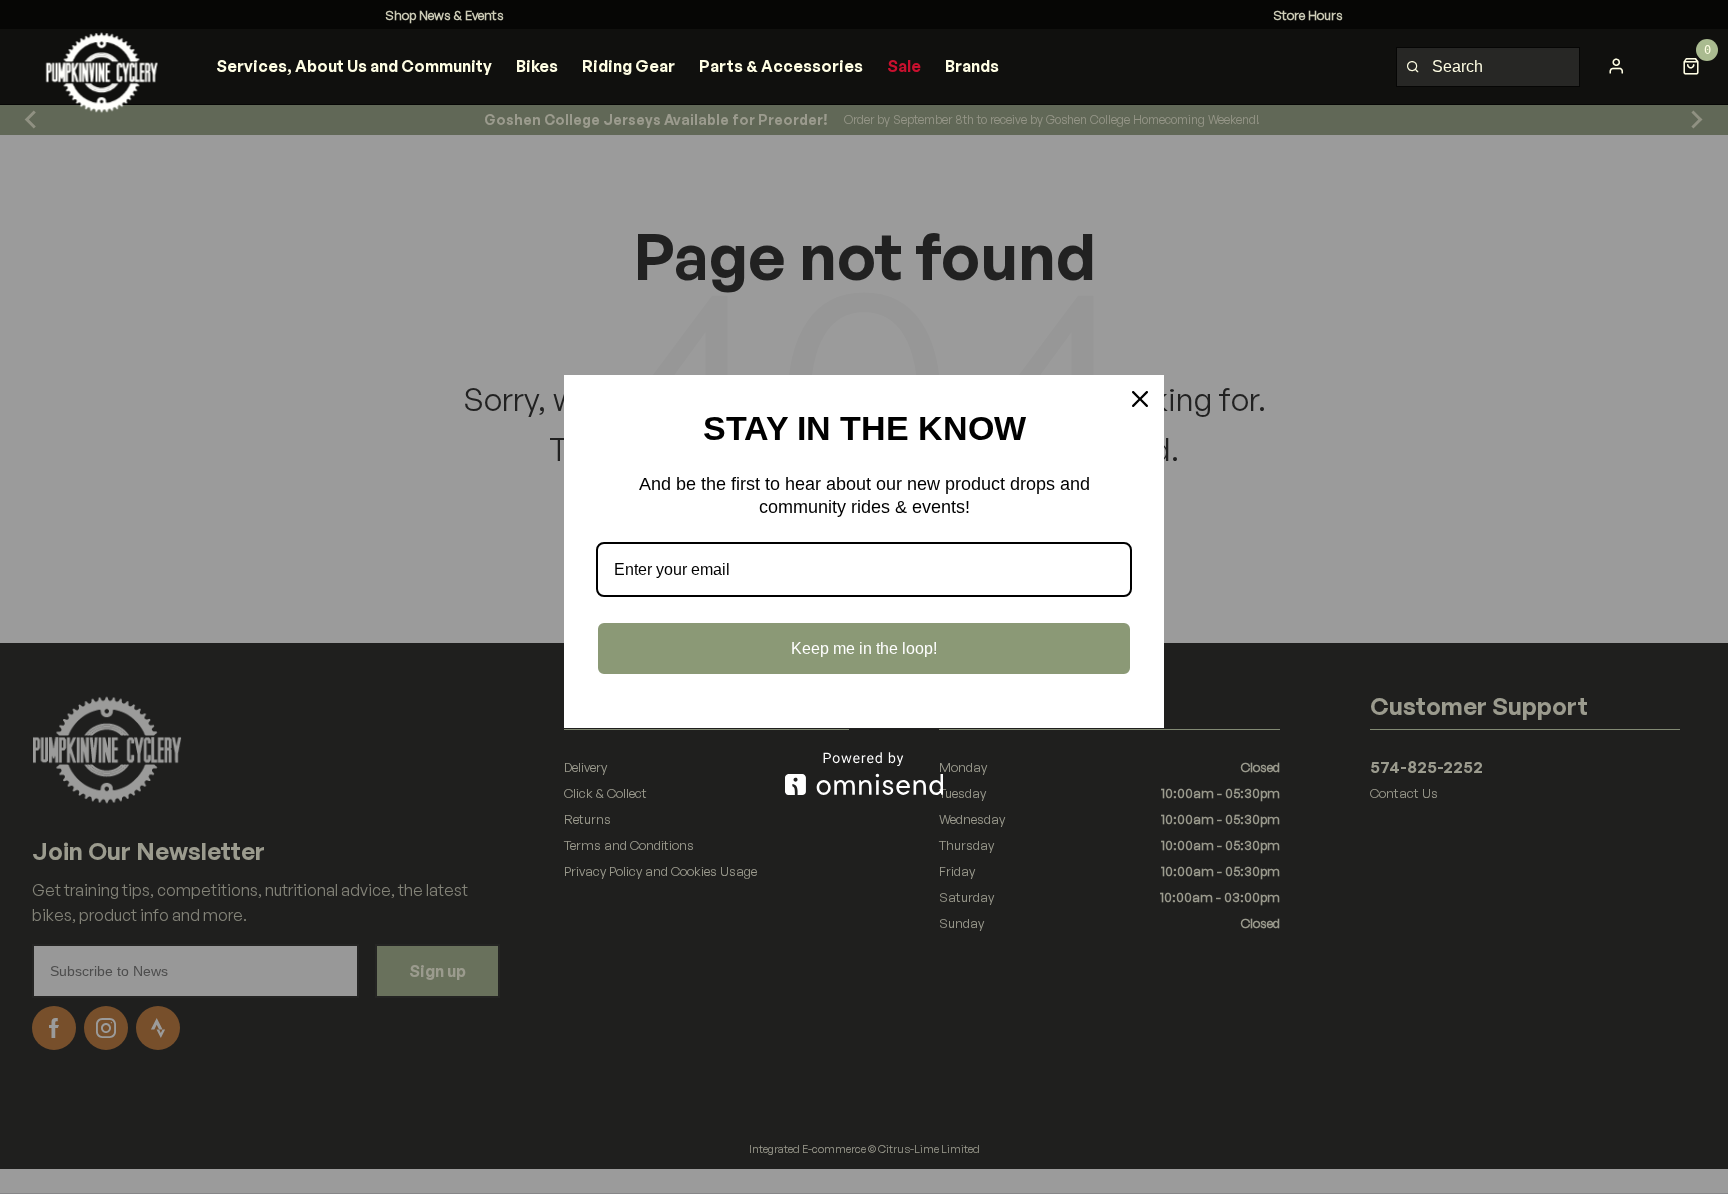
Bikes (537, 66)
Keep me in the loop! (864, 648)
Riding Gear (628, 66)
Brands (972, 66)
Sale (904, 66)
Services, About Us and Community (354, 66)
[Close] (1140, 399)
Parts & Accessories (781, 66)
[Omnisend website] (864, 773)
